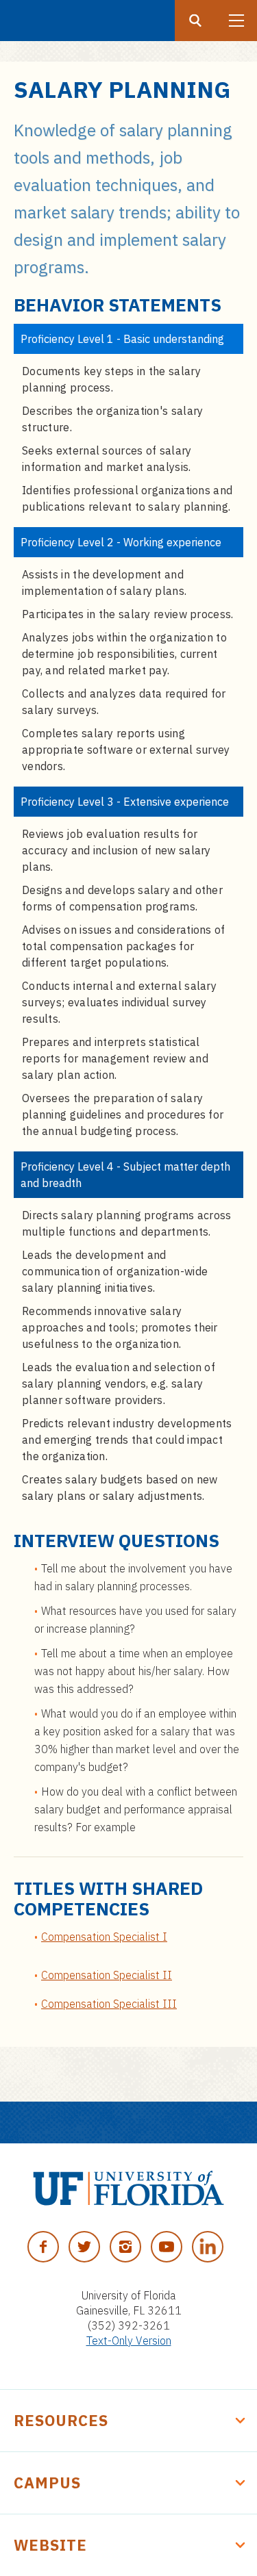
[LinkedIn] (208, 2247)
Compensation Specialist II (107, 1975)
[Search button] (195, 21)
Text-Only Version (129, 2341)
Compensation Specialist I (104, 1937)
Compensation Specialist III (109, 2004)
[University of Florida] (128, 2188)
